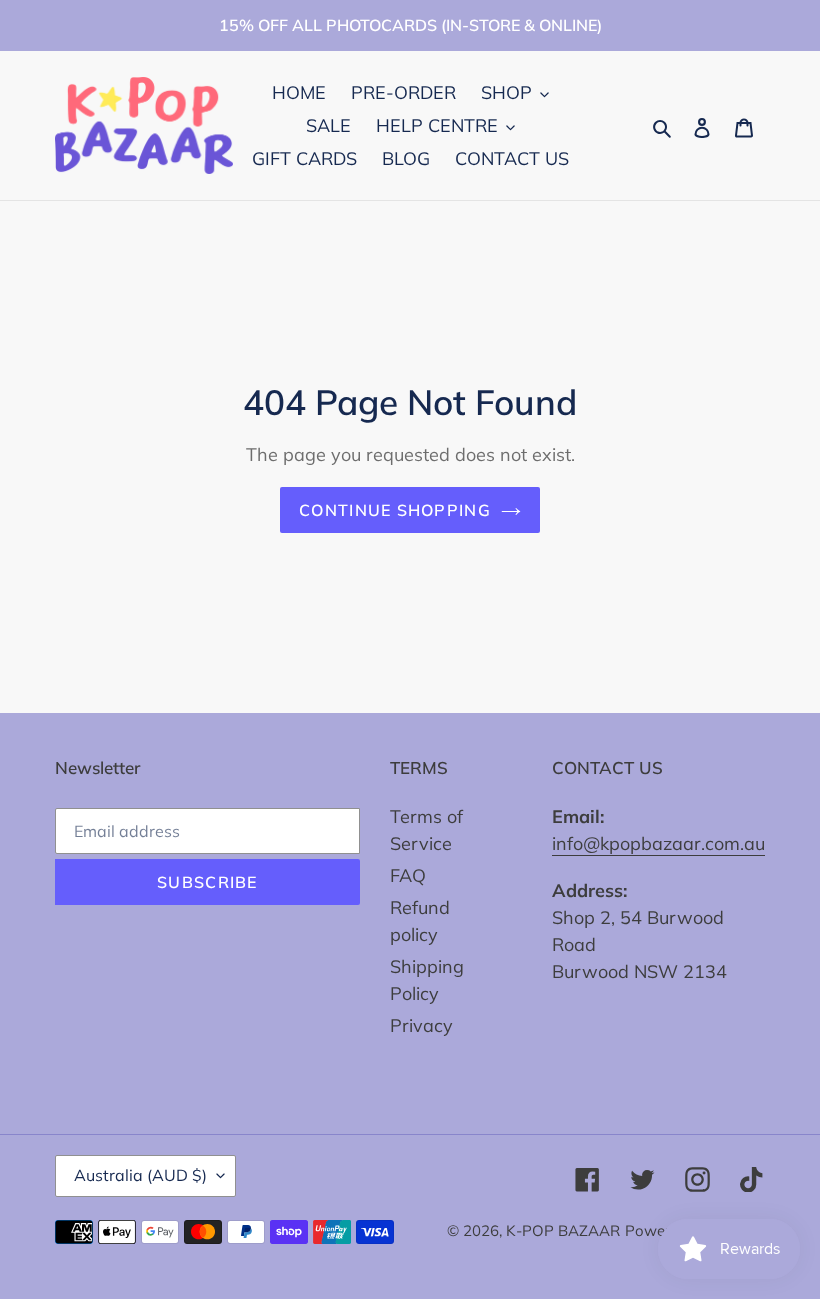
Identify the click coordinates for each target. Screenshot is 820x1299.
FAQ (408, 875)
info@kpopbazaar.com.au (658, 843)
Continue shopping (395, 510)
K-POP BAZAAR (563, 1230)
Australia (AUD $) (140, 1175)
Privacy (421, 1025)
